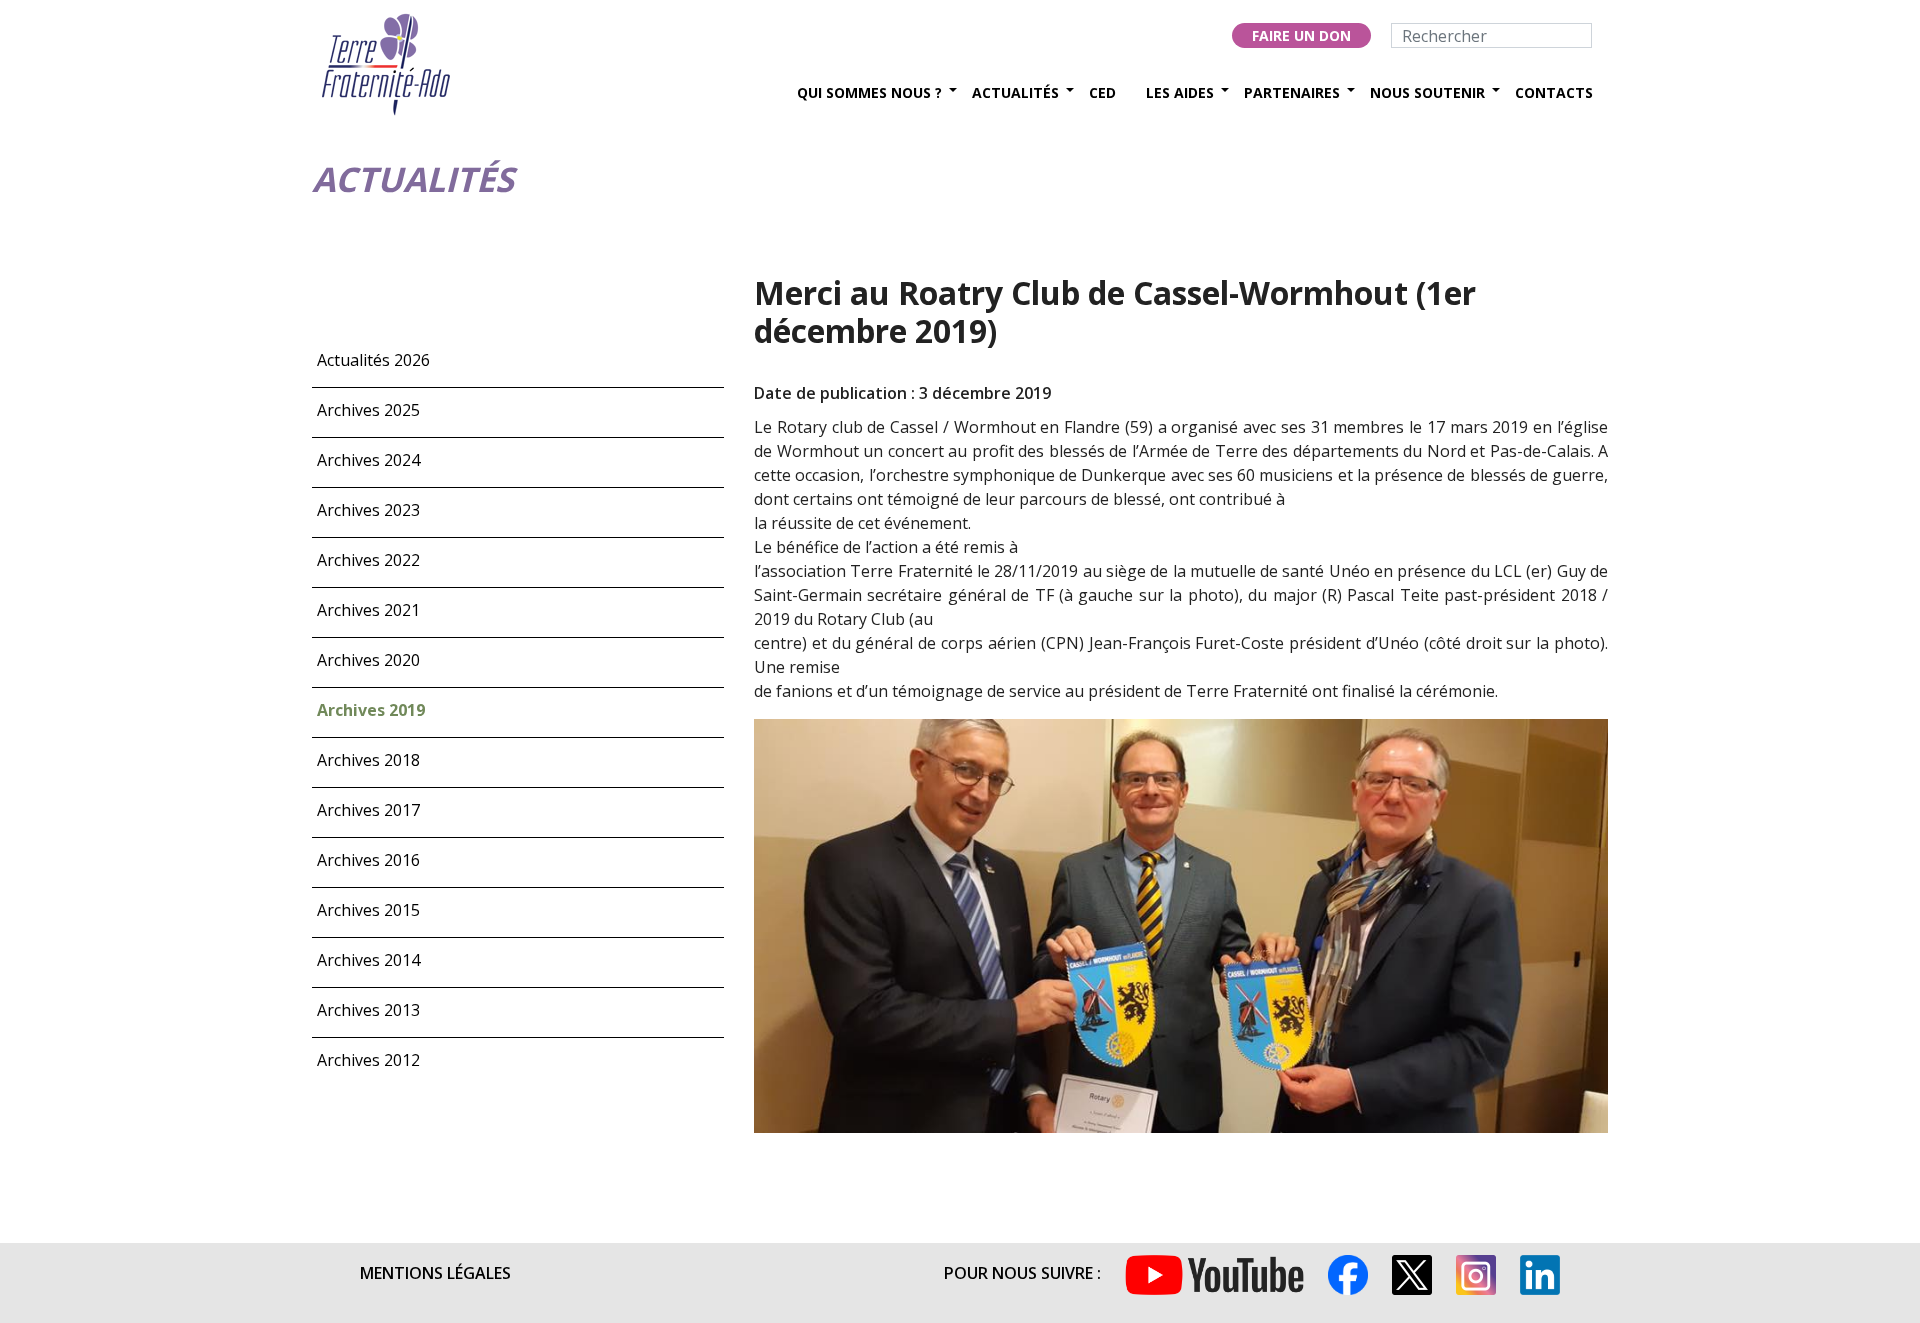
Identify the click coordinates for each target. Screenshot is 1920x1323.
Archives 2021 (368, 610)
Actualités (1015, 92)
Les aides (1180, 92)
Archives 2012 (368, 1060)
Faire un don (1301, 35)
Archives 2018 (368, 760)
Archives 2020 (368, 660)
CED (1102, 92)
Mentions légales (435, 1273)
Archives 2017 (368, 810)
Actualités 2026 (373, 360)
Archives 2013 (368, 1010)
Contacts (1554, 92)
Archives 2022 (368, 560)
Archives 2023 (368, 510)
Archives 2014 (368, 960)
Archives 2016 (368, 860)
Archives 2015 (368, 910)
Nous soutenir (1427, 92)
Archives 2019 (371, 710)
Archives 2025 (368, 410)
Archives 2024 (368, 460)
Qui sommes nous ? (869, 92)
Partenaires (1292, 92)
